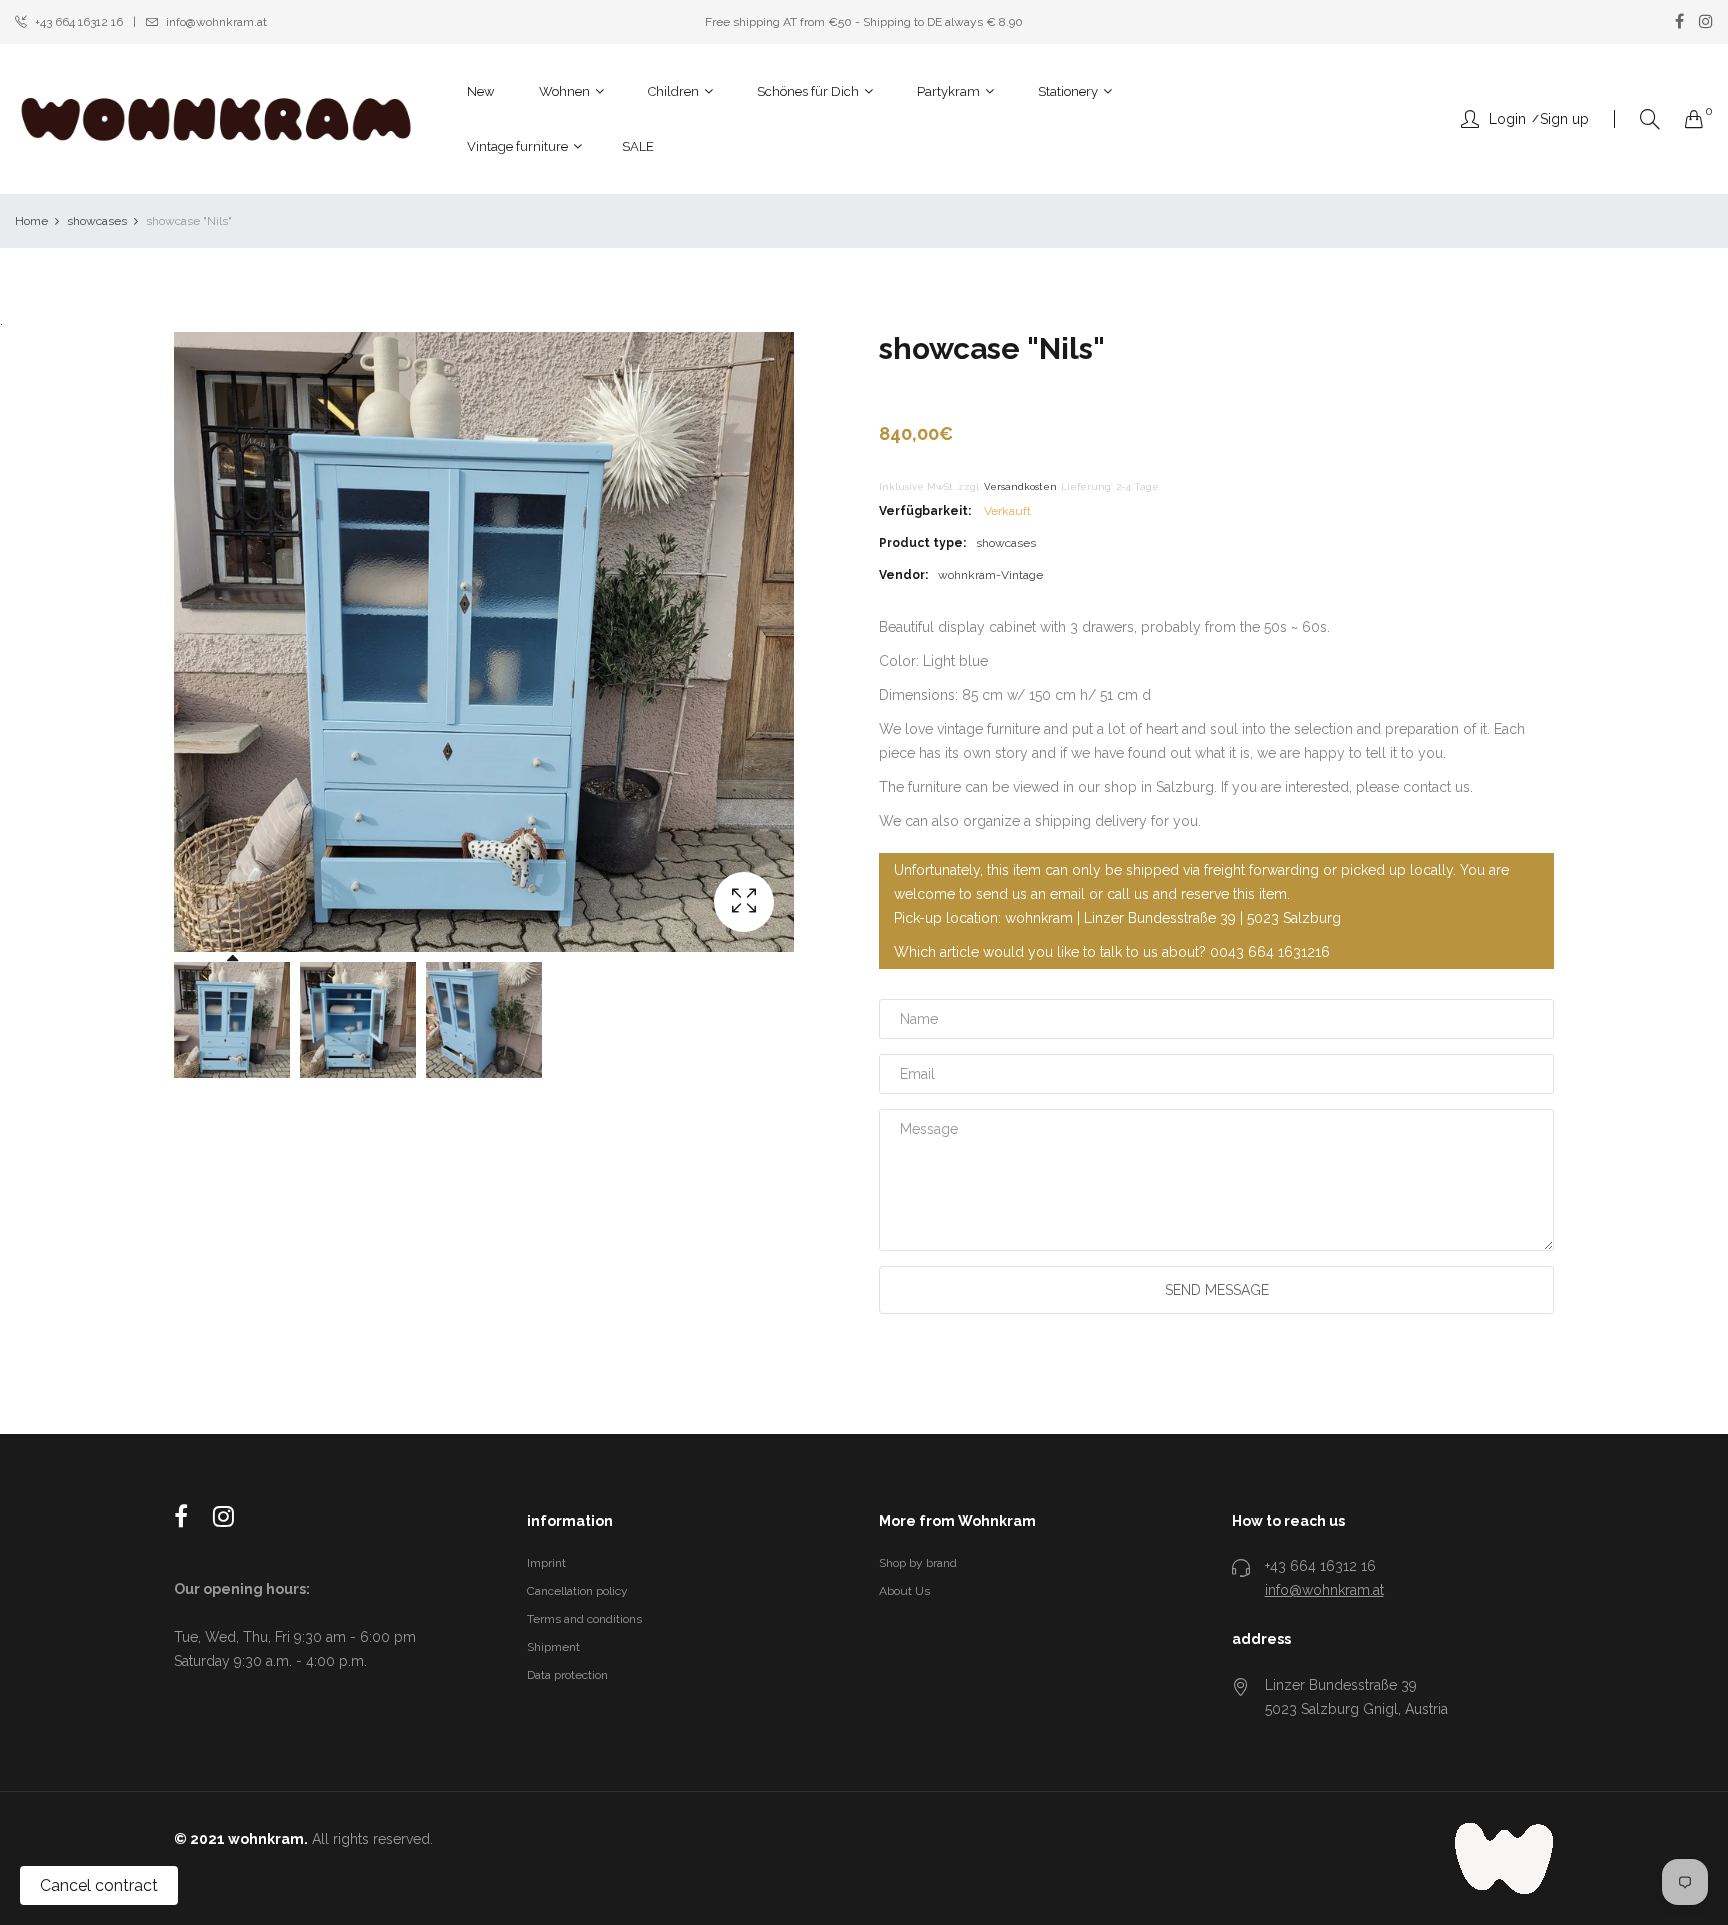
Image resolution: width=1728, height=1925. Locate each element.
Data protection (567, 1675)
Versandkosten (1020, 486)
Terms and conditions (584, 1619)
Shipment (553, 1647)
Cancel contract (99, 1885)
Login (1507, 119)
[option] (232, 1020)
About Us (904, 1591)
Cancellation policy (577, 1591)
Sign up (1564, 119)
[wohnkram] (216, 119)
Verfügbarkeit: (925, 511)
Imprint (546, 1563)
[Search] (1650, 119)
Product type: (922, 543)
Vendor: (903, 575)
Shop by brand (918, 1563)
